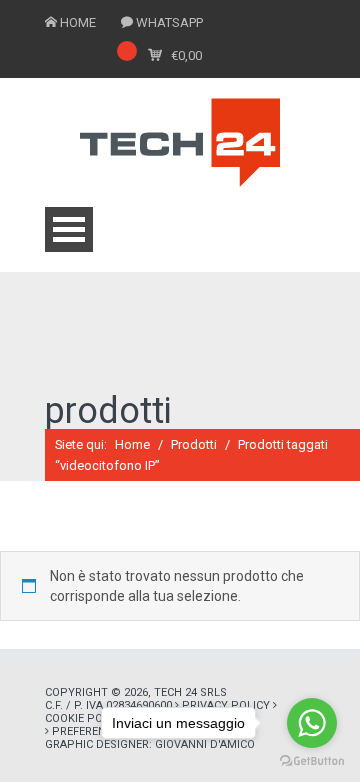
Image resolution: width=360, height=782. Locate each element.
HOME (78, 22)
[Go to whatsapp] (312, 723)
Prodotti (194, 444)
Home (132, 444)
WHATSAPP (169, 22)
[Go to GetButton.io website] (312, 761)
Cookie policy (85, 718)
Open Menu (69, 229)
